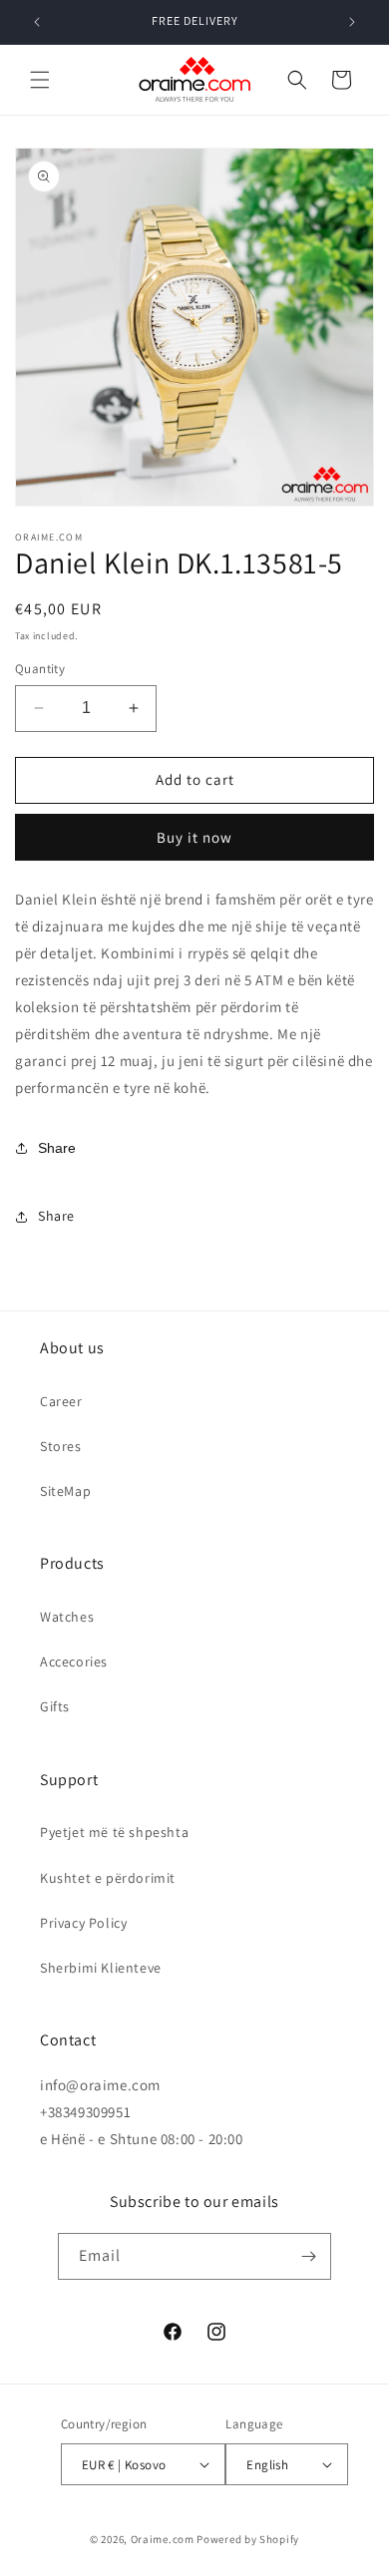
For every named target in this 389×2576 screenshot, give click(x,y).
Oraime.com (163, 2539)
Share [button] (56, 1216)
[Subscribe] (308, 2256)
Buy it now (194, 837)
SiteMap (65, 1491)
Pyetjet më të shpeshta (114, 1832)
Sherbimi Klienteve (101, 1968)
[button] (40, 80)
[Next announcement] (352, 22)
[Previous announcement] (37, 22)
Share (57, 1148)
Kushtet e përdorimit (108, 1878)
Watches (67, 1617)
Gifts (55, 1706)
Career (61, 1401)
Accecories (74, 1661)
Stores (61, 1446)
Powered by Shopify (248, 2539)
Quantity (40, 669)
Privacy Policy (83, 1923)
